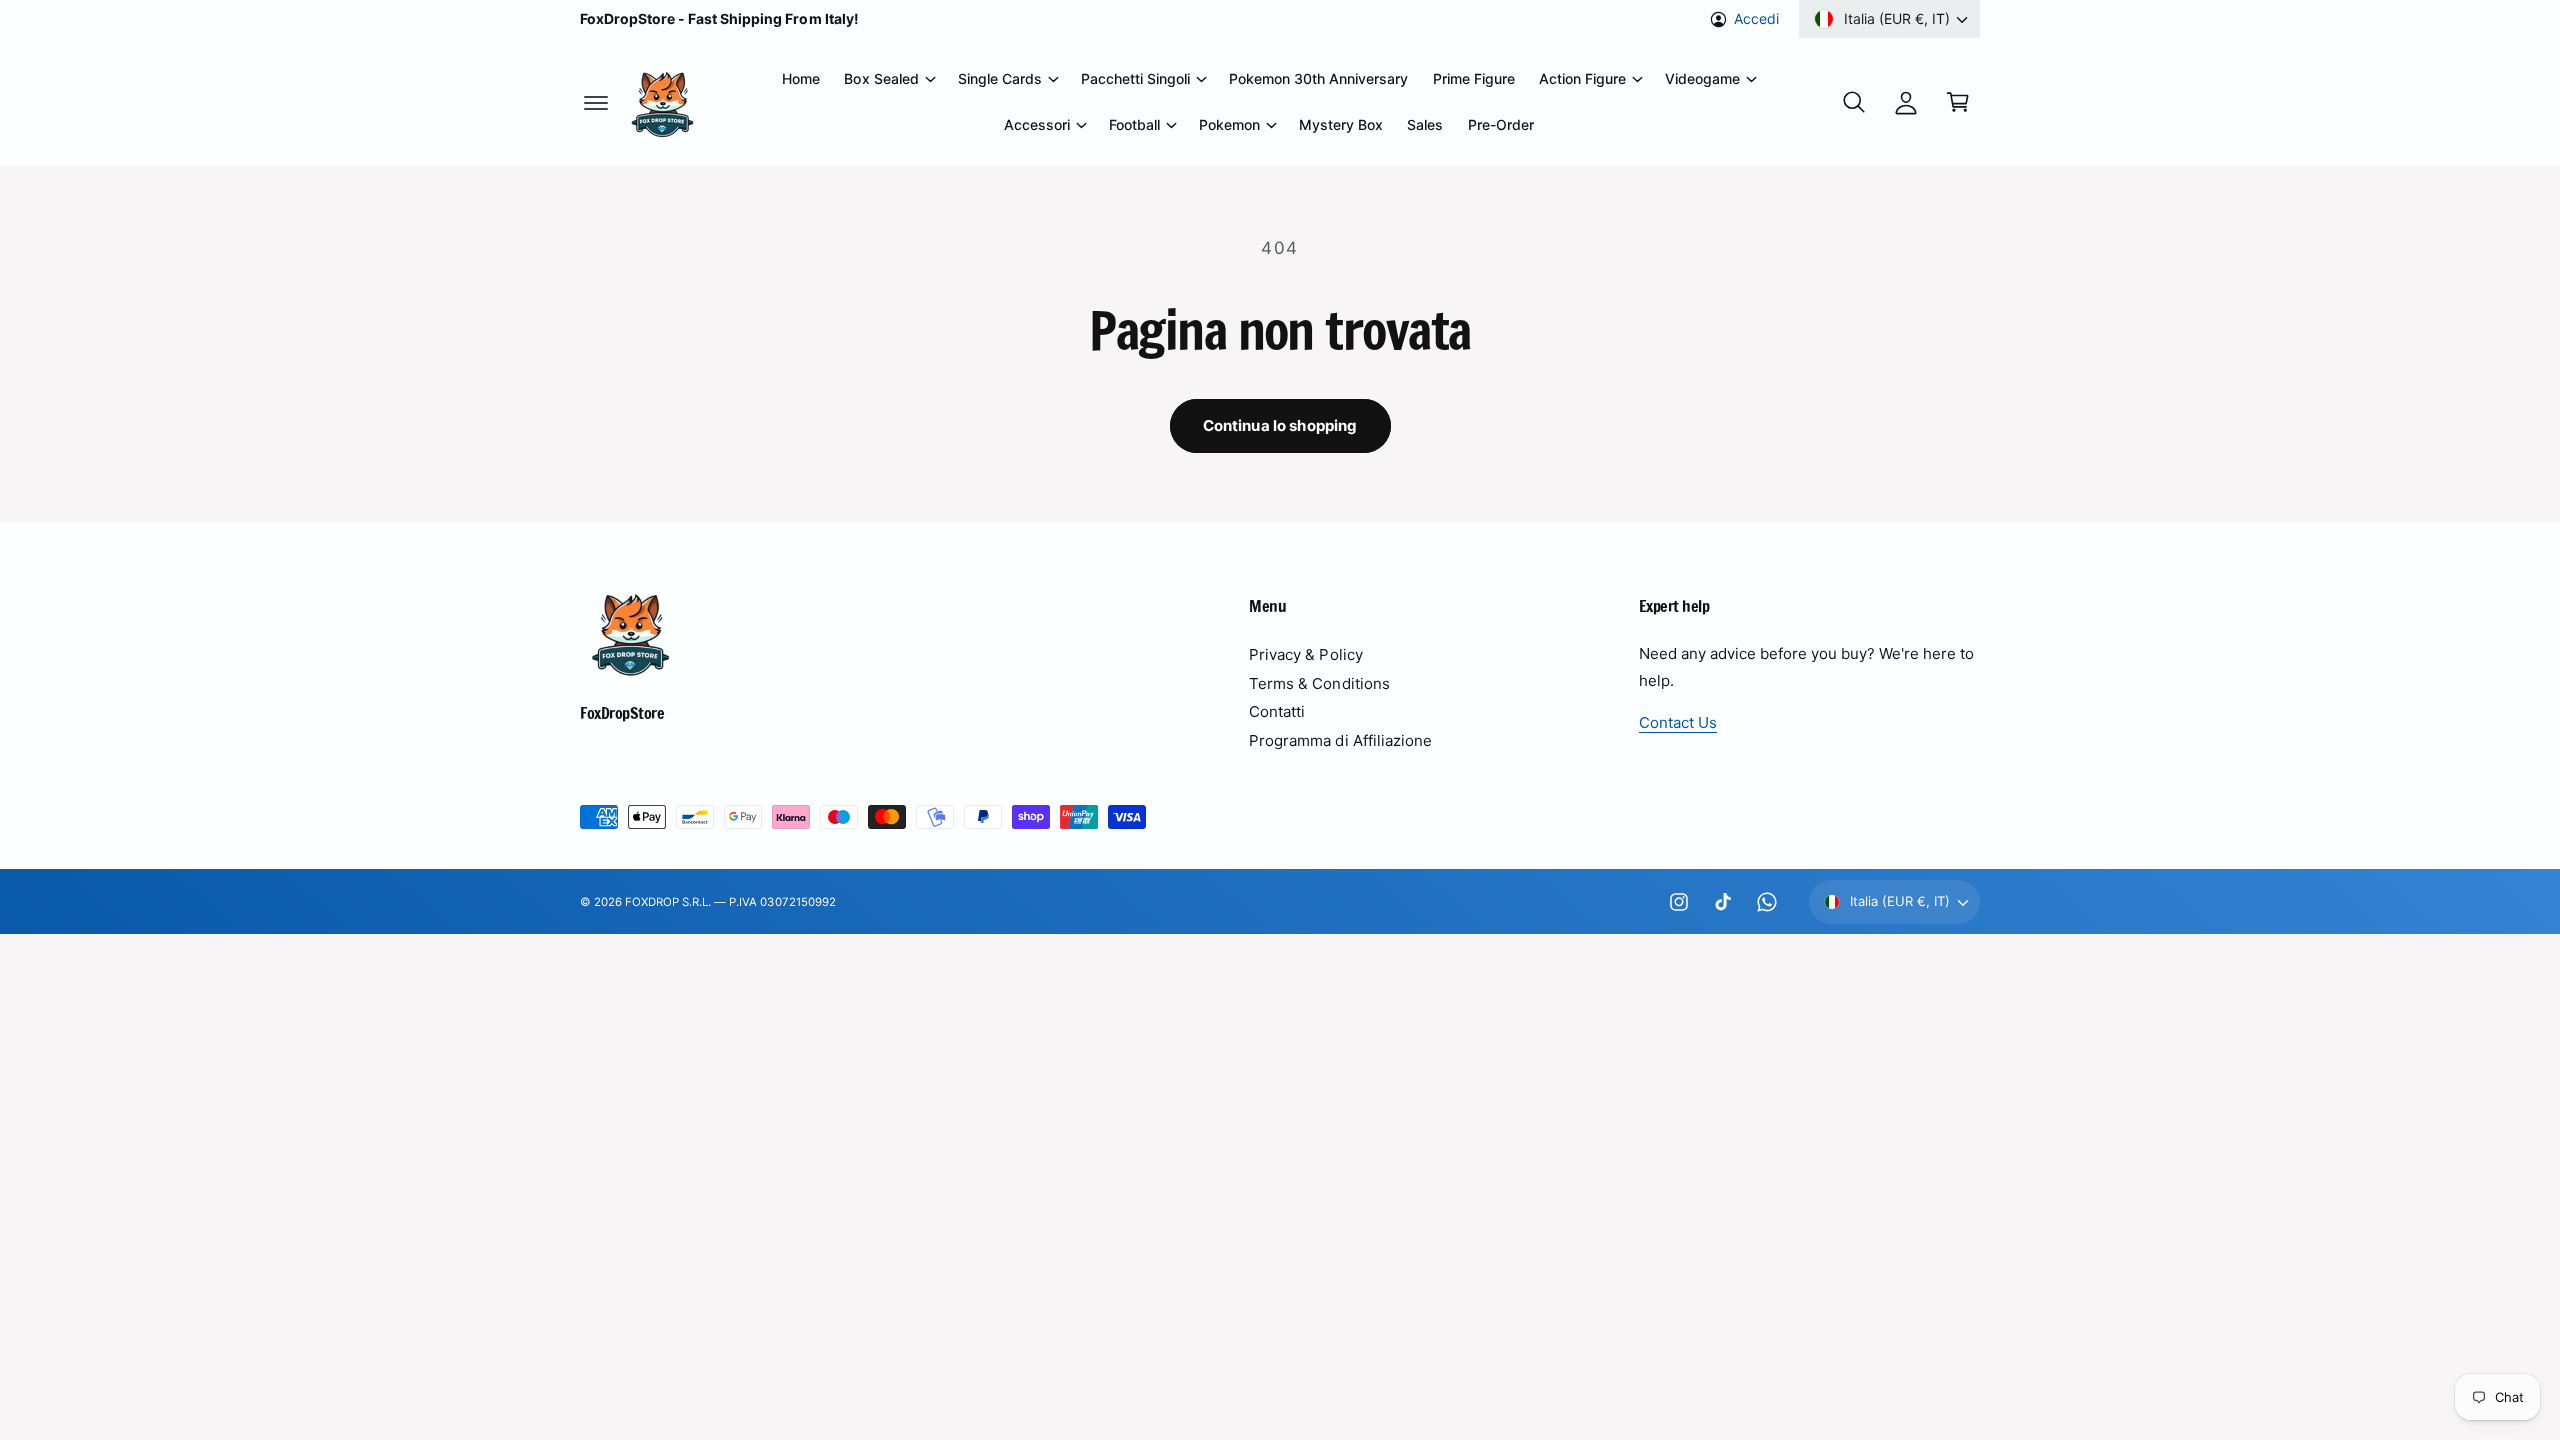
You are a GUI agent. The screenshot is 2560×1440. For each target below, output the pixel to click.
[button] (596, 102)
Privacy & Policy (1305, 654)
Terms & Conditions (1319, 683)
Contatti (1277, 711)
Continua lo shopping (1280, 425)
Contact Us (1678, 722)
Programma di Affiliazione (1340, 740)
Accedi (1756, 18)
